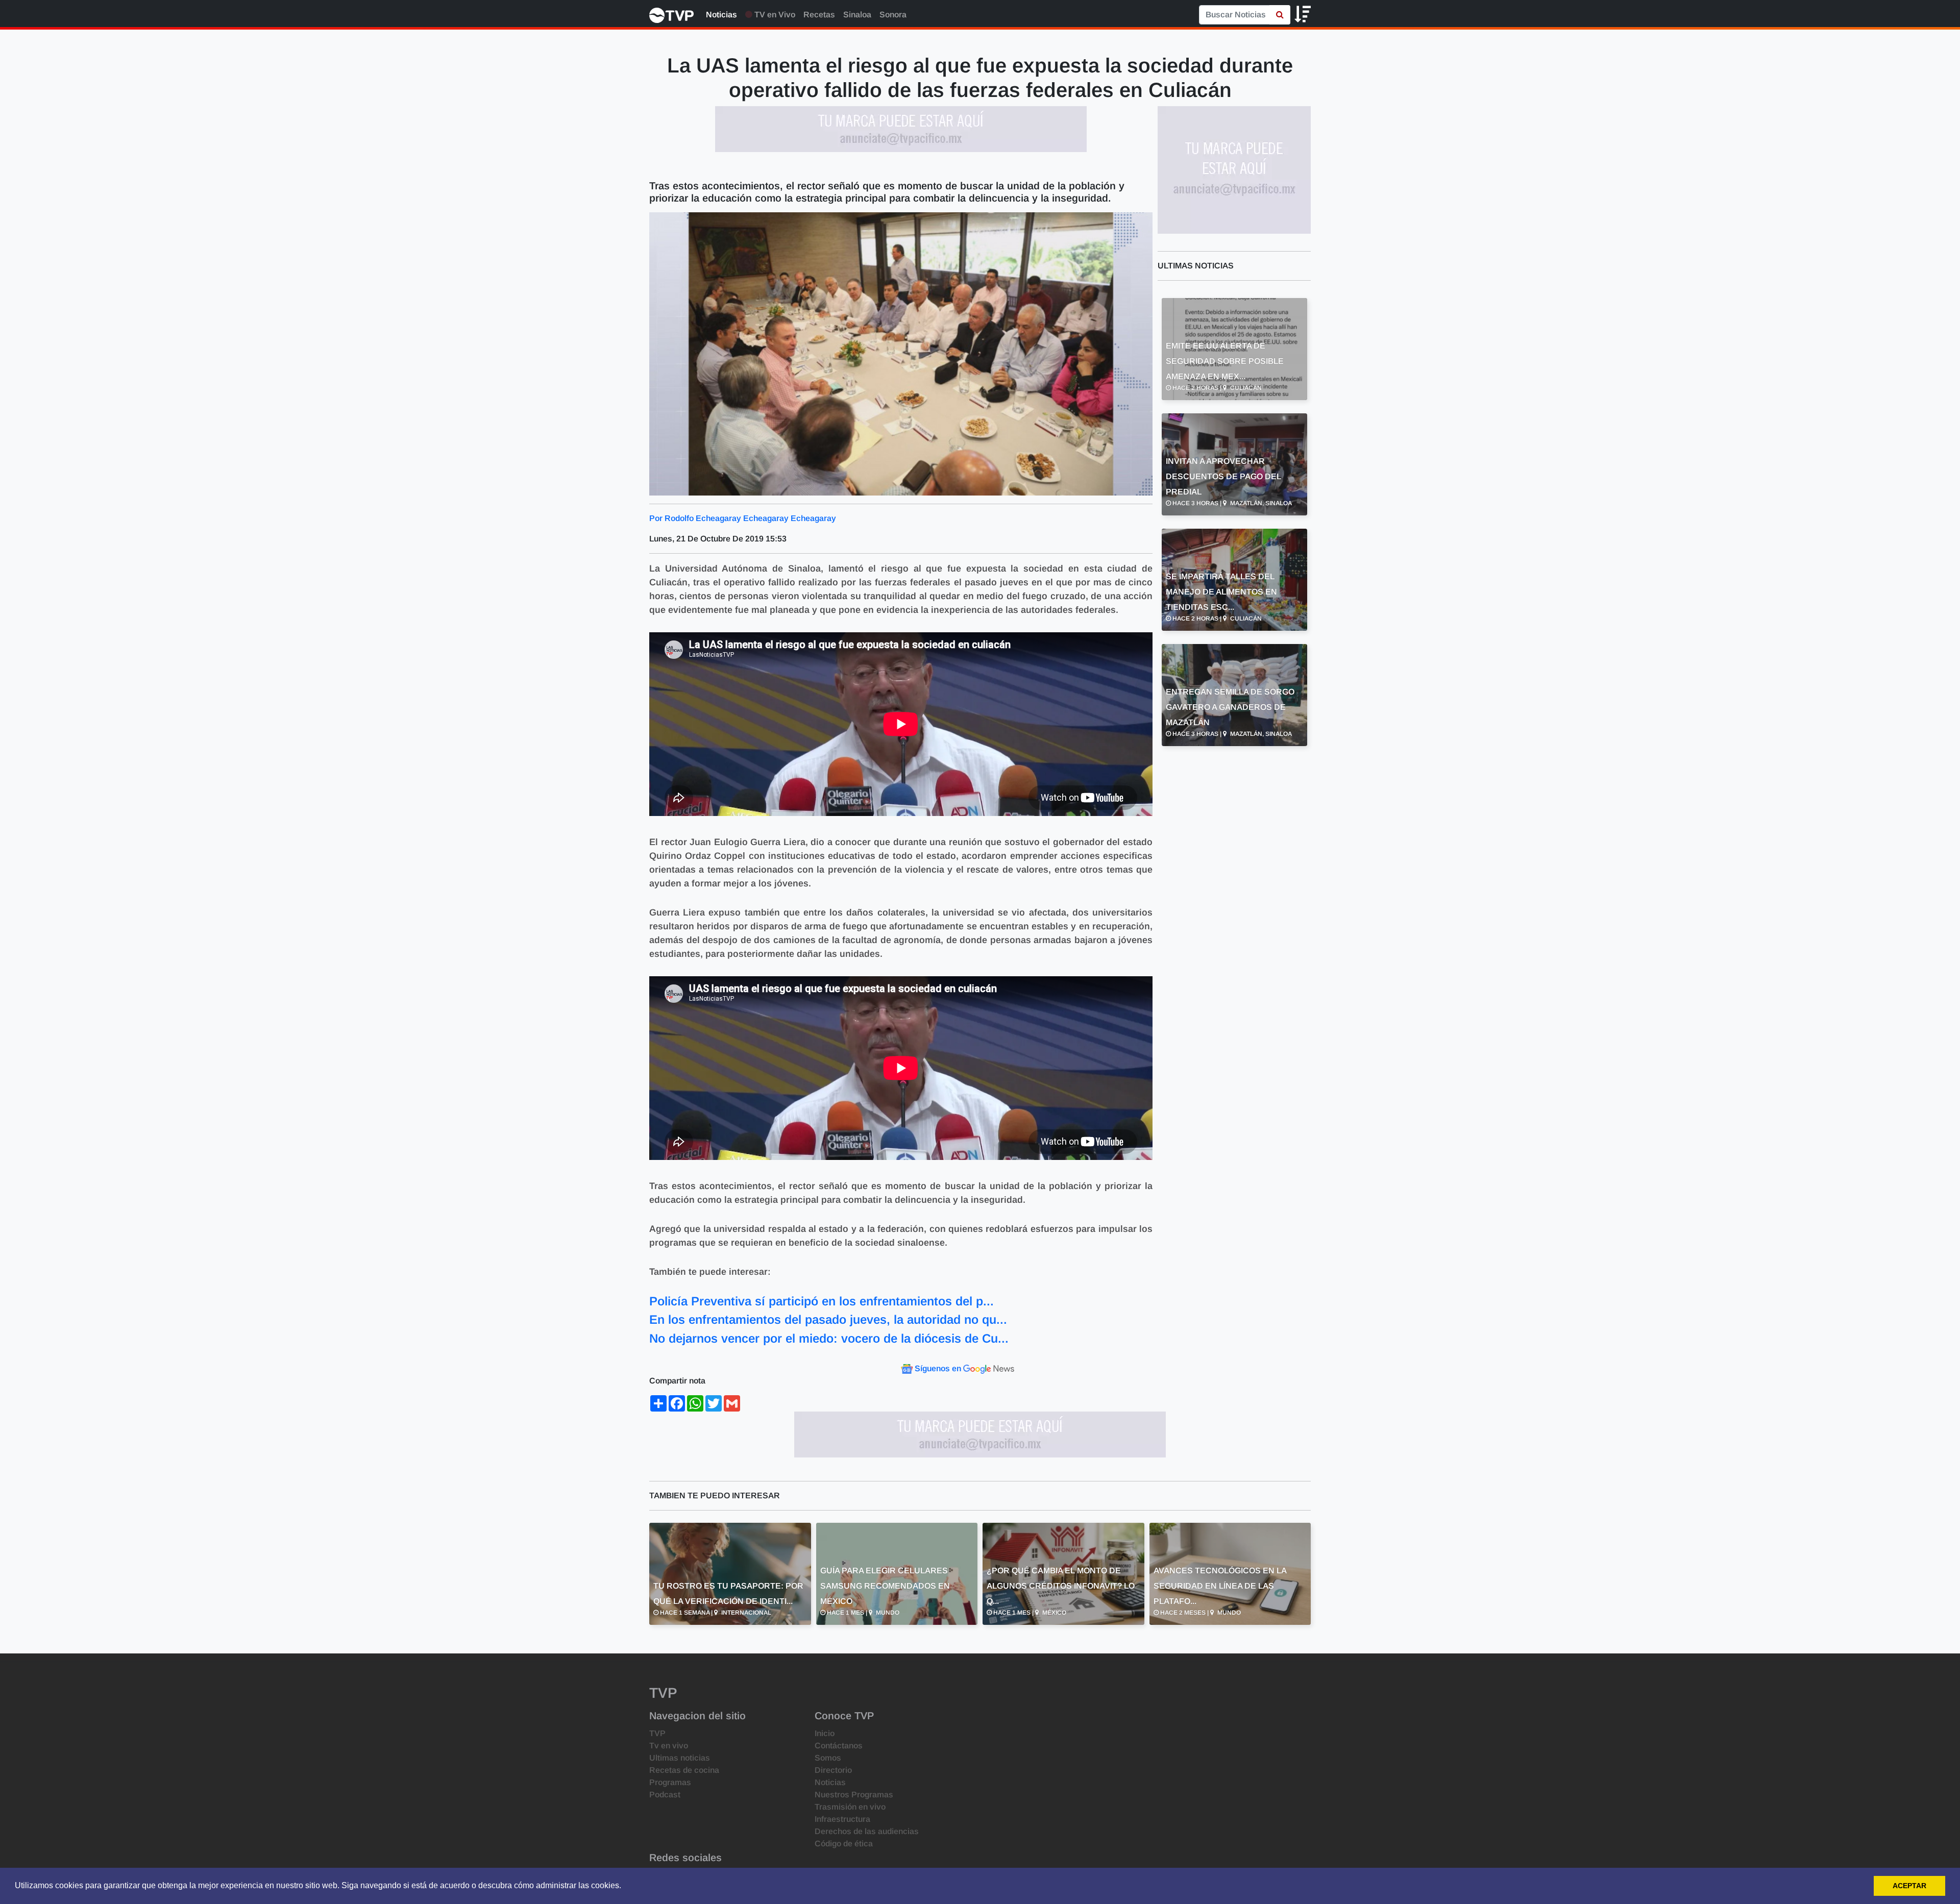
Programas (670, 1782)
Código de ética (844, 1844)
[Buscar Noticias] (1280, 15)
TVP (657, 1733)
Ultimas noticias (680, 1758)
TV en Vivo (774, 15)
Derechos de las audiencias (867, 1831)
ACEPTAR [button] (1909, 1886)
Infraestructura (842, 1819)
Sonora (893, 15)
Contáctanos (839, 1746)
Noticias (721, 15)
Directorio (833, 1770)
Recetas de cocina (684, 1770)
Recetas (819, 15)
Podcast (665, 1795)
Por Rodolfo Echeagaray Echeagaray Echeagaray (743, 518)
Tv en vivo (669, 1746)
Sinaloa (857, 15)
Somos (828, 1758)
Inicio (825, 1733)
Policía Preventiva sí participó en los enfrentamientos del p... (822, 1301)
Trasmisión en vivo (850, 1807)
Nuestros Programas (854, 1795)
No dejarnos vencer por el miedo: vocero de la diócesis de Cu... (829, 1338)
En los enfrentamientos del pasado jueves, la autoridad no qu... (828, 1319)
